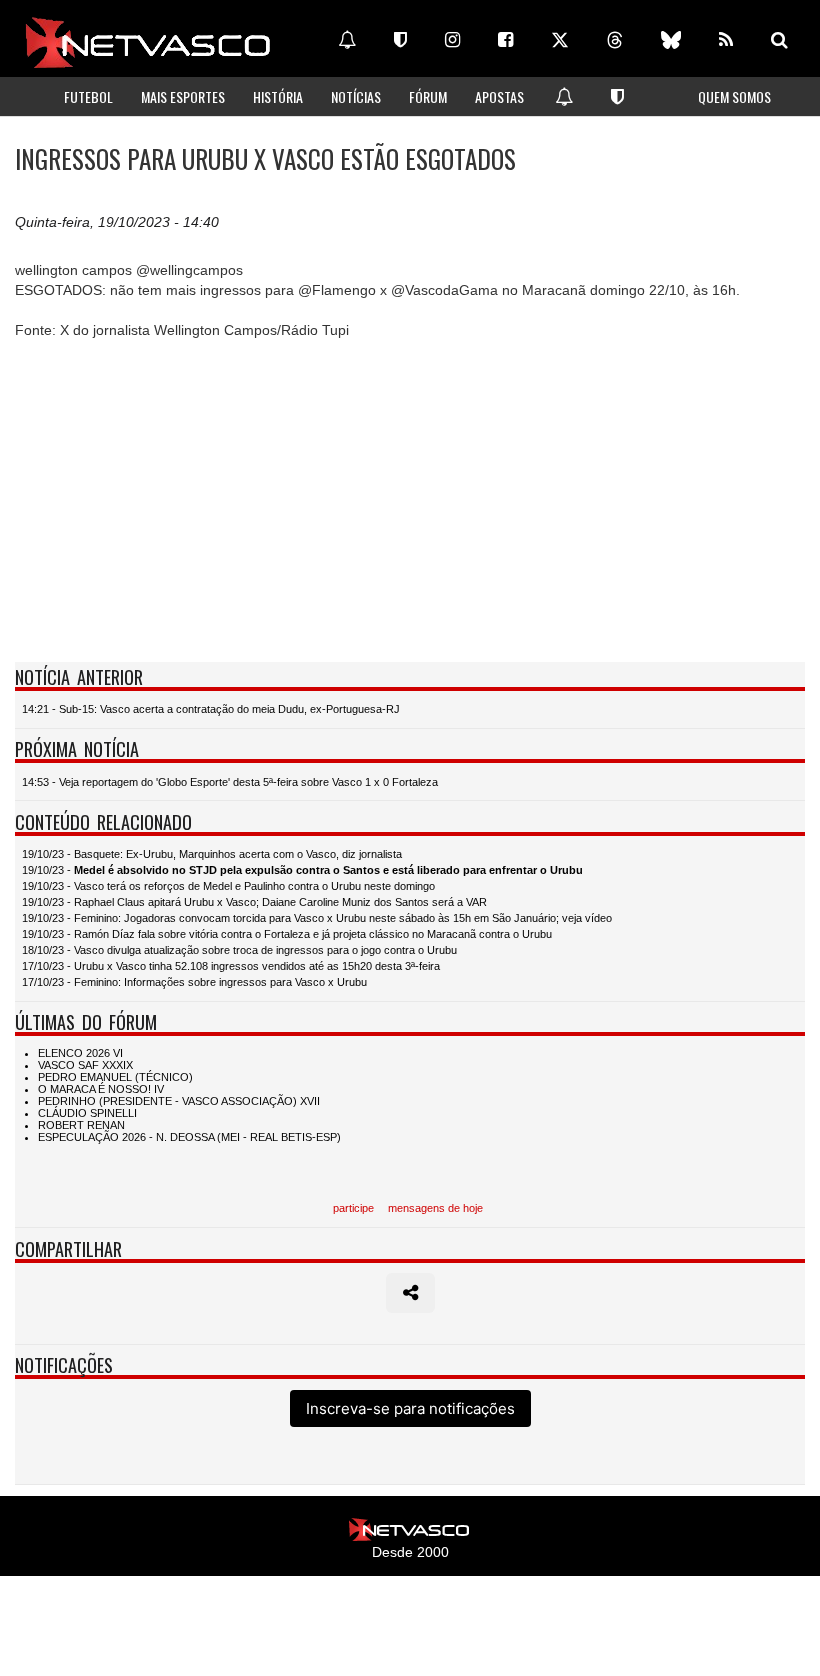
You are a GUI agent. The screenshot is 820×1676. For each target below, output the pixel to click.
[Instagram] (452, 40)
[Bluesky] (671, 40)
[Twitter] (560, 40)
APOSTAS (499, 96)
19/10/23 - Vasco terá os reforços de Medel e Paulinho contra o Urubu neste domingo (228, 886)
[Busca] (779, 40)
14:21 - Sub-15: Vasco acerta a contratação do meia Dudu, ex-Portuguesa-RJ (211, 709)
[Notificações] (347, 40)
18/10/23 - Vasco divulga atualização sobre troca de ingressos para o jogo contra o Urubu (239, 950)
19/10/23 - (302, 870)
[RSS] (726, 40)
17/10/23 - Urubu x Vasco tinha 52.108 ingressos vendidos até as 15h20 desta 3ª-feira (231, 966)
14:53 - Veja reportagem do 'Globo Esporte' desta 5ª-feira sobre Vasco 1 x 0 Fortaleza (230, 782)
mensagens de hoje (435, 1208)
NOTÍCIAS (356, 96)
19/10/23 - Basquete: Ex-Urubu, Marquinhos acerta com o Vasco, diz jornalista (212, 854)
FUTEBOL (88, 96)
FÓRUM (428, 96)
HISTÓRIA (278, 96)
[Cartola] (400, 40)
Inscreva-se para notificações (410, 1408)
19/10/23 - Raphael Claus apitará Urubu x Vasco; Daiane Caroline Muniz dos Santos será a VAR (254, 902)
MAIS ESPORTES (183, 96)
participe (353, 1208)
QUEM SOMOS (734, 96)
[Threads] (615, 40)
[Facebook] (505, 40)
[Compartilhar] (410, 1293)
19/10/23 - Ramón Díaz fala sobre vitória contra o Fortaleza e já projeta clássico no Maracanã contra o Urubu (287, 934)
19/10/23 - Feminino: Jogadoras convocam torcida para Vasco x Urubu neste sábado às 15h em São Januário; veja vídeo (317, 918)
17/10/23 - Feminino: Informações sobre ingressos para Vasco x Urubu (194, 982)
